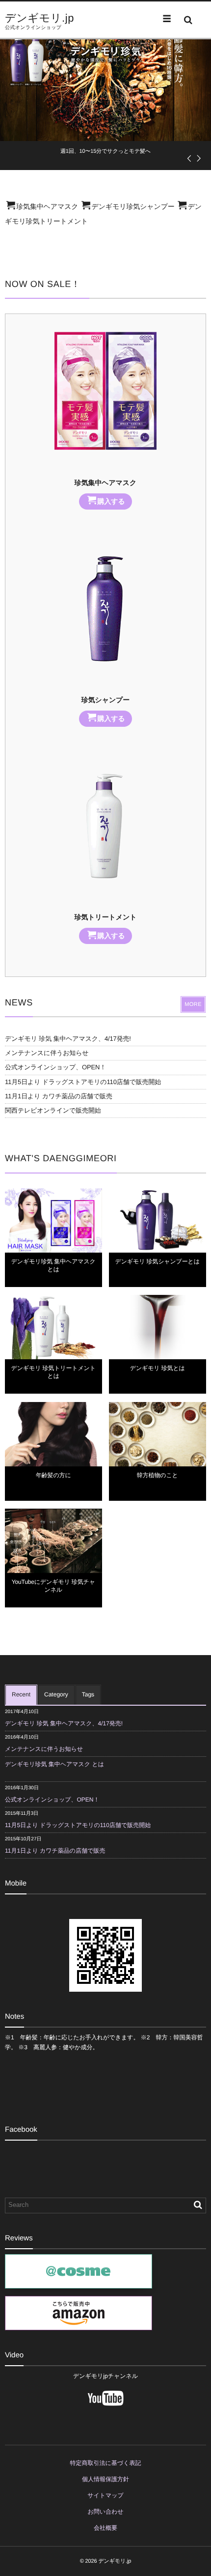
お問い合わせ (105, 2512)
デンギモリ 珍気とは (158, 1368)
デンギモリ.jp (40, 18)
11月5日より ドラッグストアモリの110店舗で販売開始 (83, 1082)
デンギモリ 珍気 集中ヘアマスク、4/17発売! (68, 1039)
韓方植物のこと (158, 1475)
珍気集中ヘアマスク (47, 206)
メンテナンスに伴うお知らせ (47, 1053)
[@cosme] (79, 2284)
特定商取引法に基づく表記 (106, 2463)
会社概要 (105, 2528)
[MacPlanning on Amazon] (79, 2325)
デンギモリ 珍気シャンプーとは (158, 1261)
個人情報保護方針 (105, 2479)
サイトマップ (105, 2495)
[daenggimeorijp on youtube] (105, 2410)
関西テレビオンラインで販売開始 (53, 1110)
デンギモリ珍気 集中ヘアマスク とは (54, 1764)
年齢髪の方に (53, 1475)
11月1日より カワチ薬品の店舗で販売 (59, 1096)
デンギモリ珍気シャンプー (133, 206)
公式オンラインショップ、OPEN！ (55, 1067)
